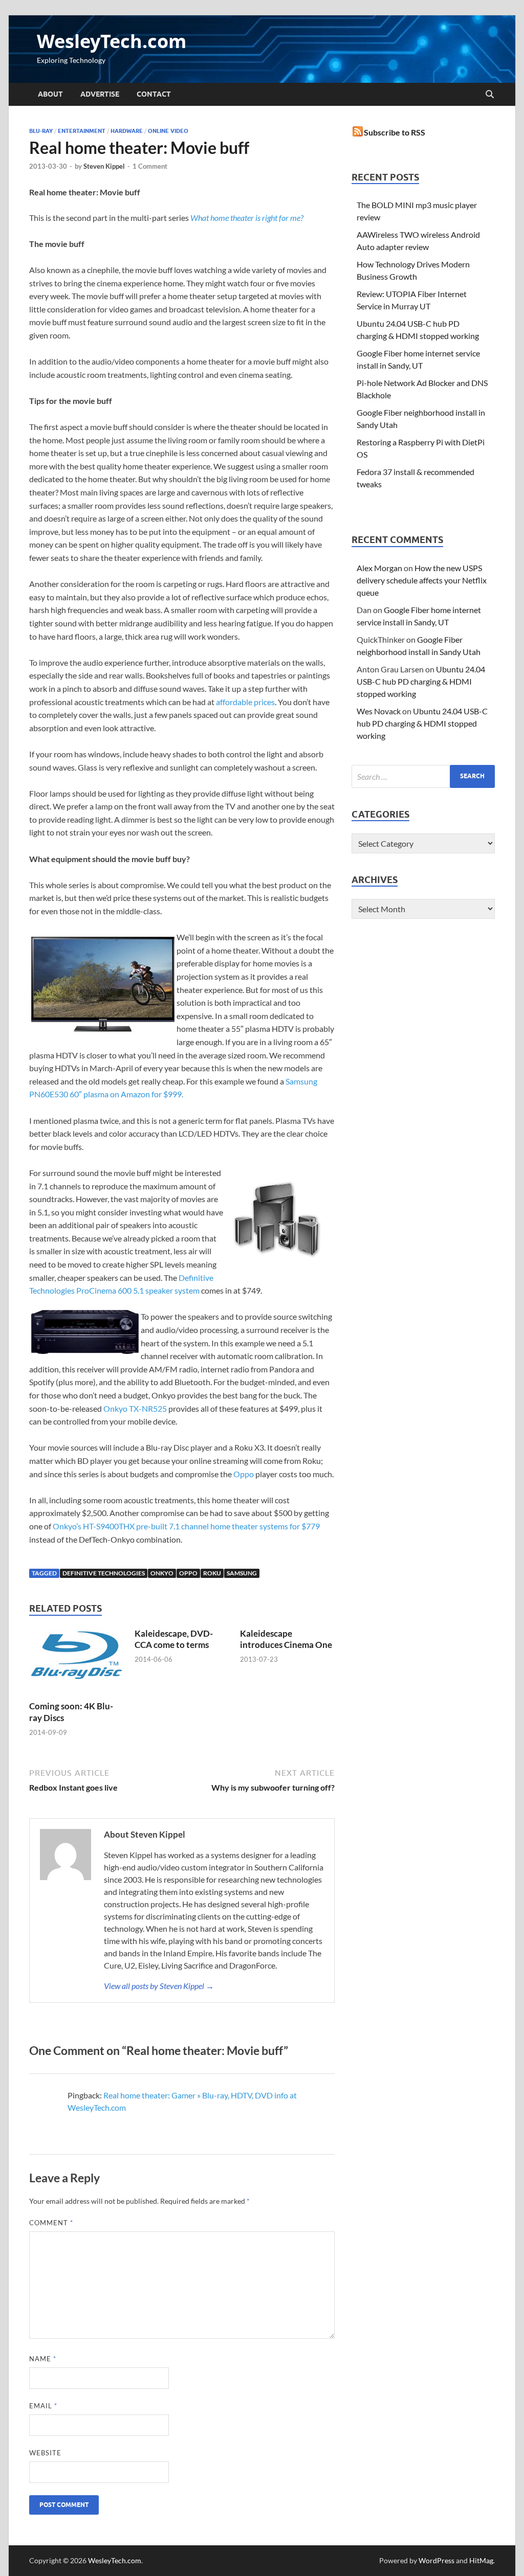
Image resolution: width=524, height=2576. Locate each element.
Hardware (127, 131)
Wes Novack (379, 711)
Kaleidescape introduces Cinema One (286, 1639)
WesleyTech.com (112, 41)
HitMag (481, 2560)
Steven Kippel (104, 166)
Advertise (100, 94)
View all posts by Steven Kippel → (159, 1986)
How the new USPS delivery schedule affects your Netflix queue (422, 580)
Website (45, 2453)
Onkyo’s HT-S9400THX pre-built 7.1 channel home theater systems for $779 (186, 1526)
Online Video (168, 131)
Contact (154, 94)
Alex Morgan (379, 568)
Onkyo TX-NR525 (135, 1408)
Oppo (244, 1474)
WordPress (436, 2560)
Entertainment (82, 131)
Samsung (242, 1573)
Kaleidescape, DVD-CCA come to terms (174, 1639)
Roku (212, 1573)
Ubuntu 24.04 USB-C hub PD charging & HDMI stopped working (421, 681)
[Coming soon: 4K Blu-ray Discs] (77, 1663)
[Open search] (490, 95)
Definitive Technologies (104, 1573)
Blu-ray (41, 131)
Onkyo (162, 1573)
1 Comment (150, 166)
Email (43, 2406)
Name (43, 2359)
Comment (51, 2223)
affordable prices (245, 702)
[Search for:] (423, 776)
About (50, 94)
